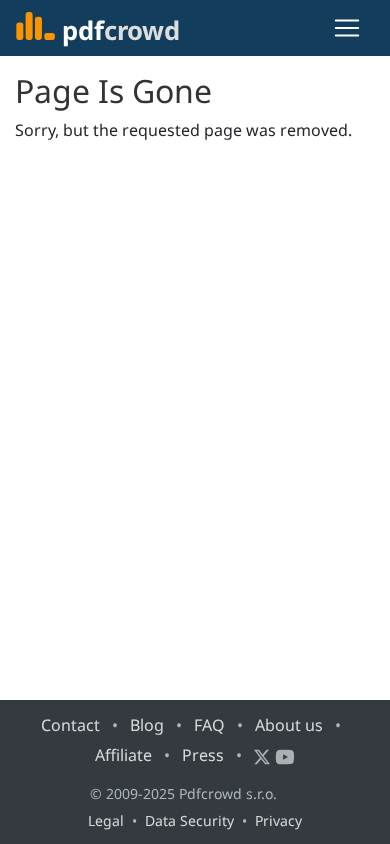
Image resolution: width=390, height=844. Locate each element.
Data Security (189, 820)
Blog (147, 725)
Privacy (278, 820)
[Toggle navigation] (347, 28)
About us (289, 725)
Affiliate (123, 755)
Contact (70, 725)
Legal (106, 820)
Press (203, 755)
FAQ (209, 725)
